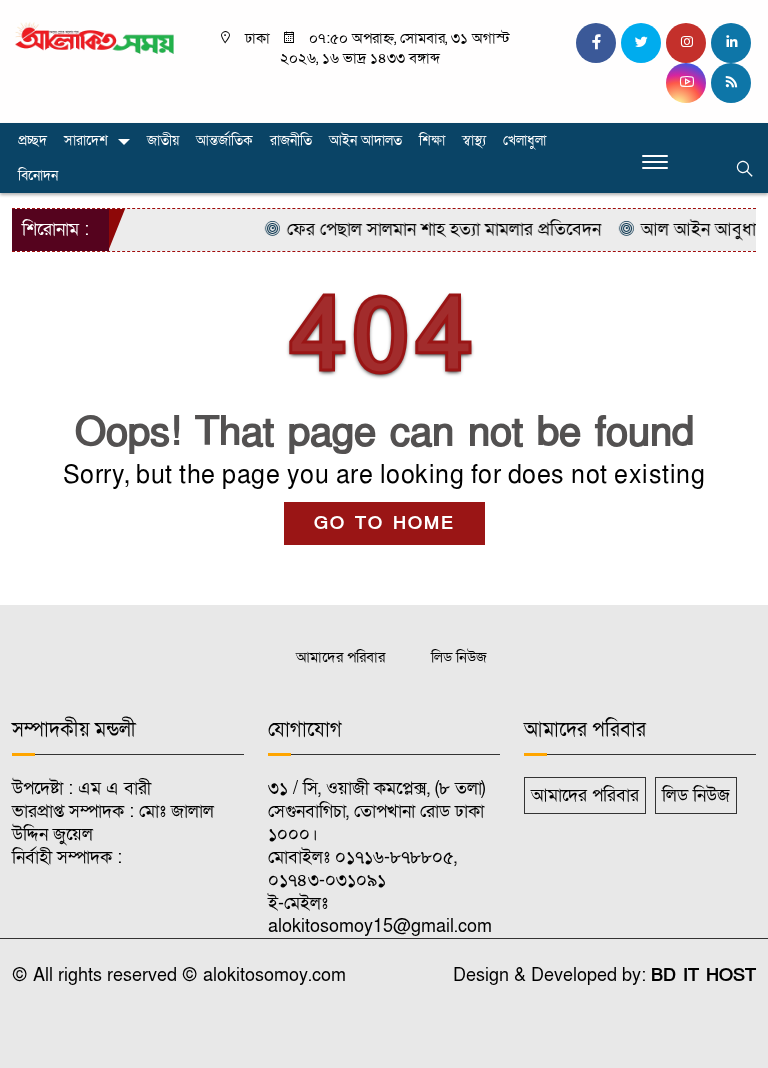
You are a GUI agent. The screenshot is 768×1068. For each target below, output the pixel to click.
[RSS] (731, 83)
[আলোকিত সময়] (96, 38)
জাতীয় (163, 140)
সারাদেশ (86, 140)
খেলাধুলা (524, 140)
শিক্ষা (432, 140)
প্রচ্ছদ (32, 140)
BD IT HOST (703, 975)
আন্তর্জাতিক (224, 140)
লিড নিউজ (459, 657)
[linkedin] (731, 43)
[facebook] (596, 43)
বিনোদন (38, 175)
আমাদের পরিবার (340, 657)
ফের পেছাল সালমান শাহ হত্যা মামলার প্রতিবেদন (431, 229)
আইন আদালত (365, 140)
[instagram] (686, 43)
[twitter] (641, 43)
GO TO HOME (384, 523)
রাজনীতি (291, 140)
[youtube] (686, 83)
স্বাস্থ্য (474, 140)
